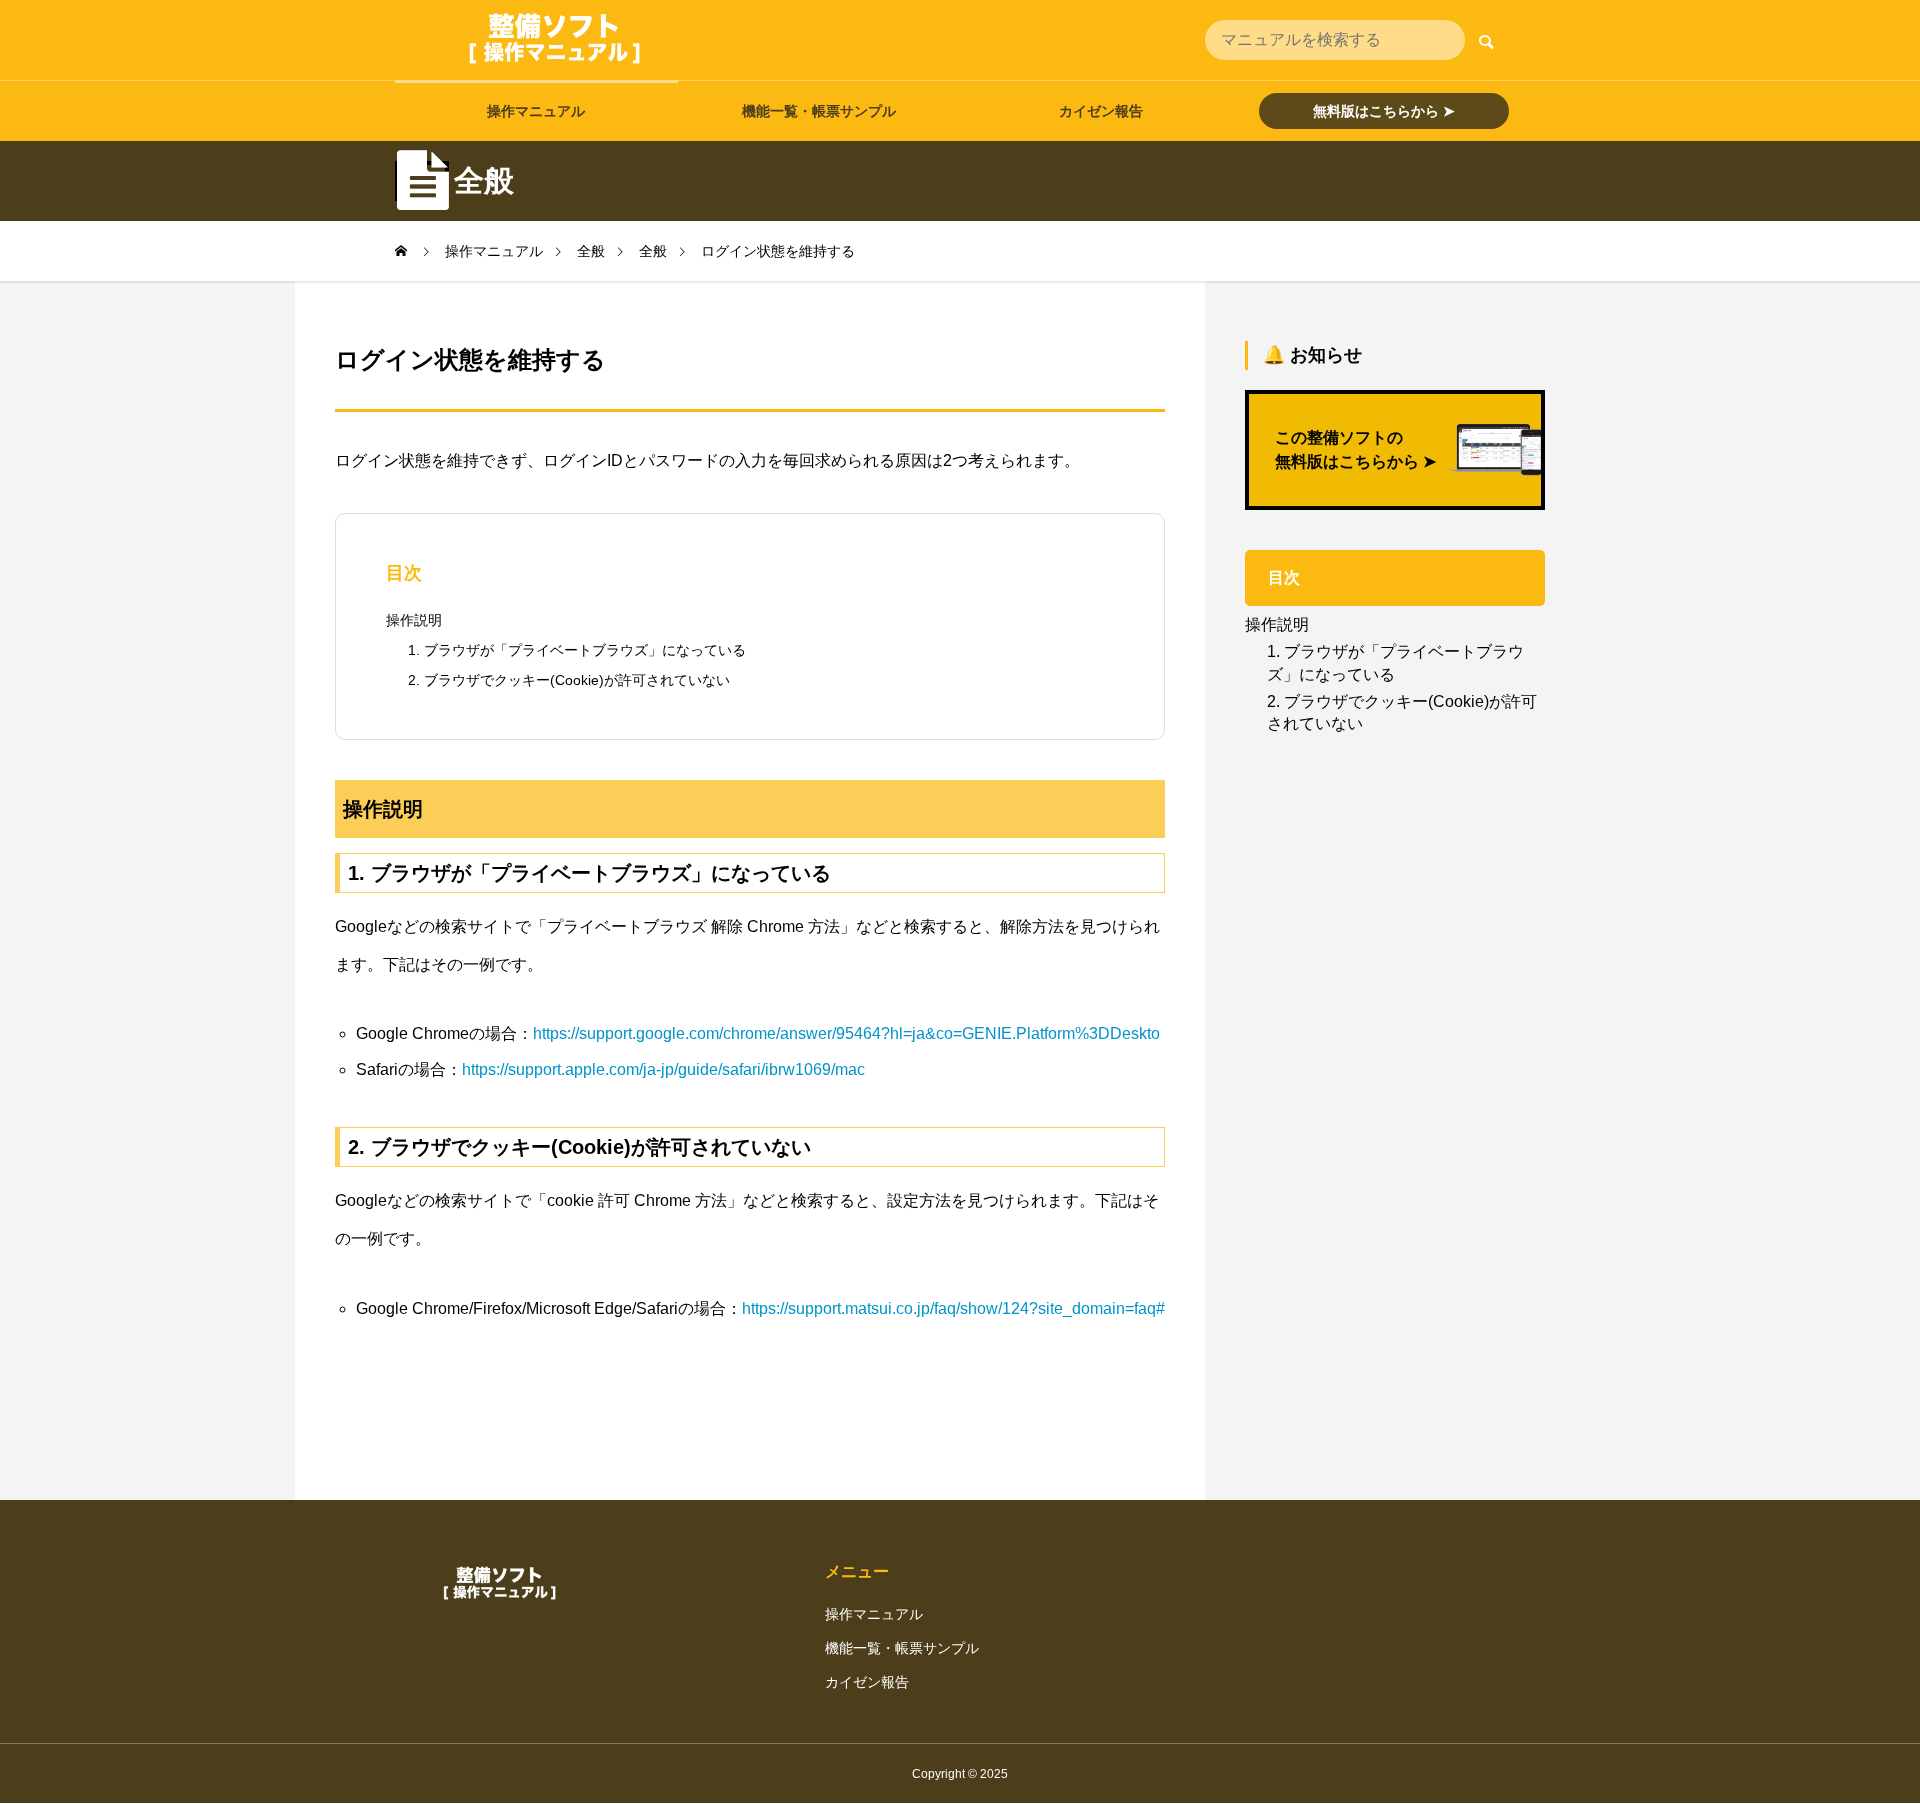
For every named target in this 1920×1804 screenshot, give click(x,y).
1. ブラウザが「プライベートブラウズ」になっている (577, 650)
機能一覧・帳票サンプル (819, 111)
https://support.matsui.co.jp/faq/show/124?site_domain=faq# (953, 1308)
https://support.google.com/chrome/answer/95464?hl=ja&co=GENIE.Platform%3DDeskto (846, 1033)
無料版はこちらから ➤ (1384, 111)
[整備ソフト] (555, 40)
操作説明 (414, 620)
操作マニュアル (536, 111)
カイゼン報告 (1101, 111)
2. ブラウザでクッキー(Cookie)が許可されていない (569, 680)
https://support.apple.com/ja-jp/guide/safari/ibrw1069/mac (663, 1069)
